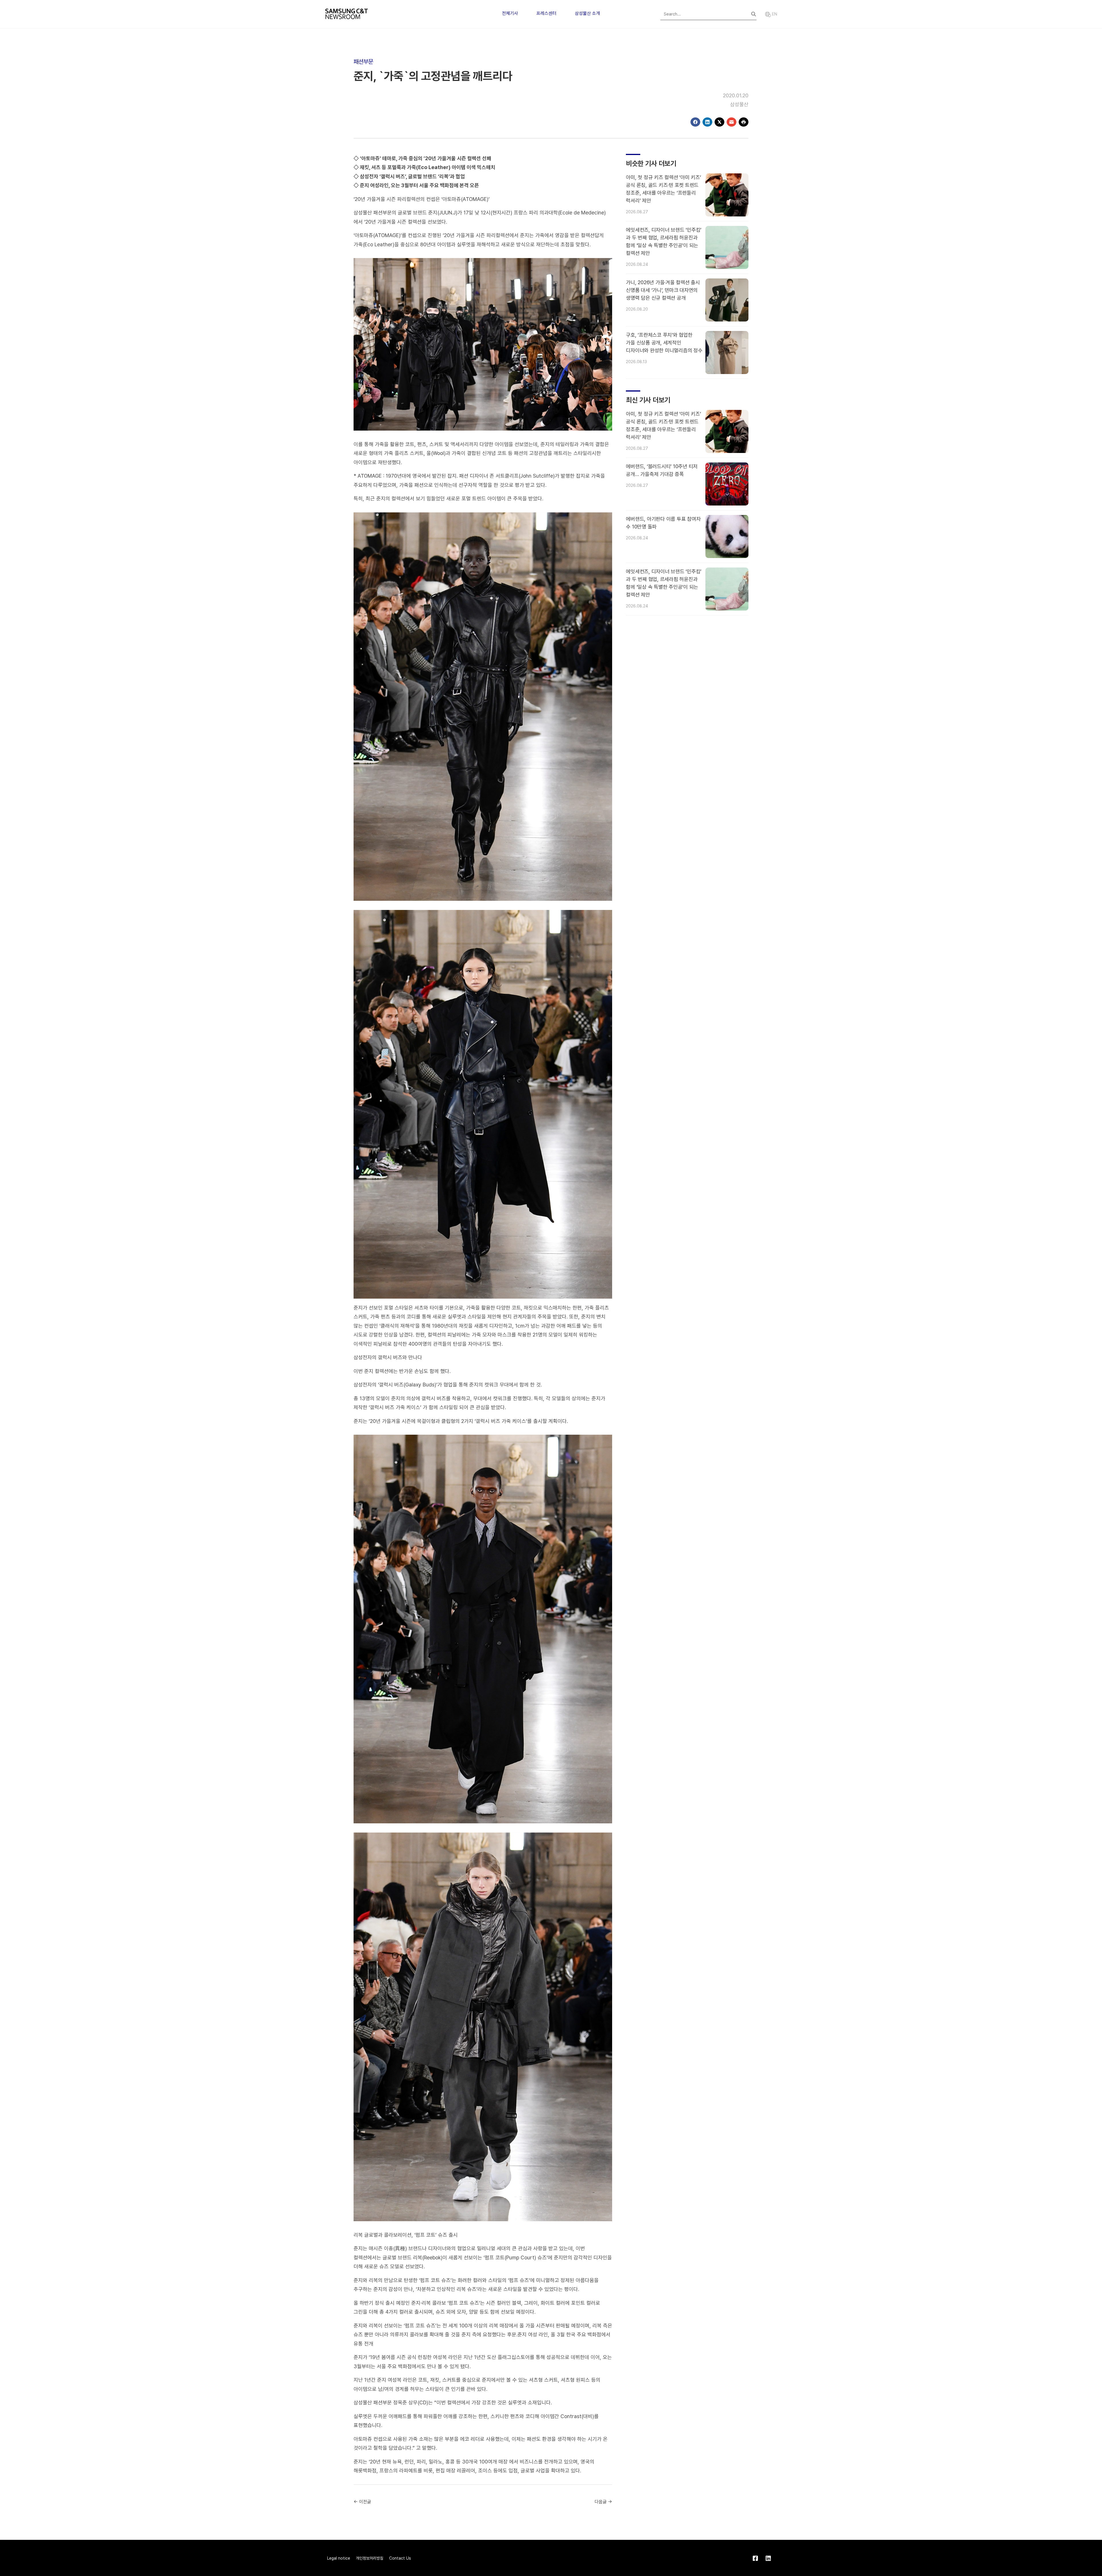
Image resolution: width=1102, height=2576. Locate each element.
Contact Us (400, 2558)
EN (774, 14)
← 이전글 (362, 2502)
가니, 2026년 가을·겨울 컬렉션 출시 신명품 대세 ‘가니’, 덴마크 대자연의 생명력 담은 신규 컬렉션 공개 (663, 290)
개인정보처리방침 (370, 2558)
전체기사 (510, 13)
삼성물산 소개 (587, 13)
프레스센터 (546, 13)
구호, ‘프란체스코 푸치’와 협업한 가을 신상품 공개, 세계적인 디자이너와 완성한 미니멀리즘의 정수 (664, 343)
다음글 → (603, 2502)
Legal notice (339, 2558)
